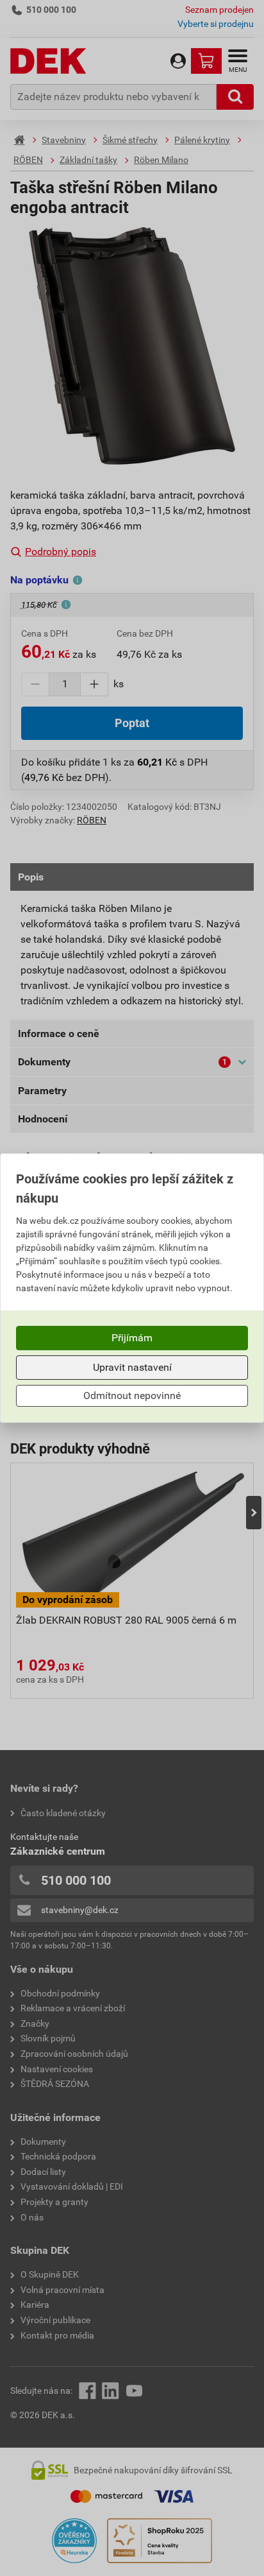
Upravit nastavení (132, 1367)
